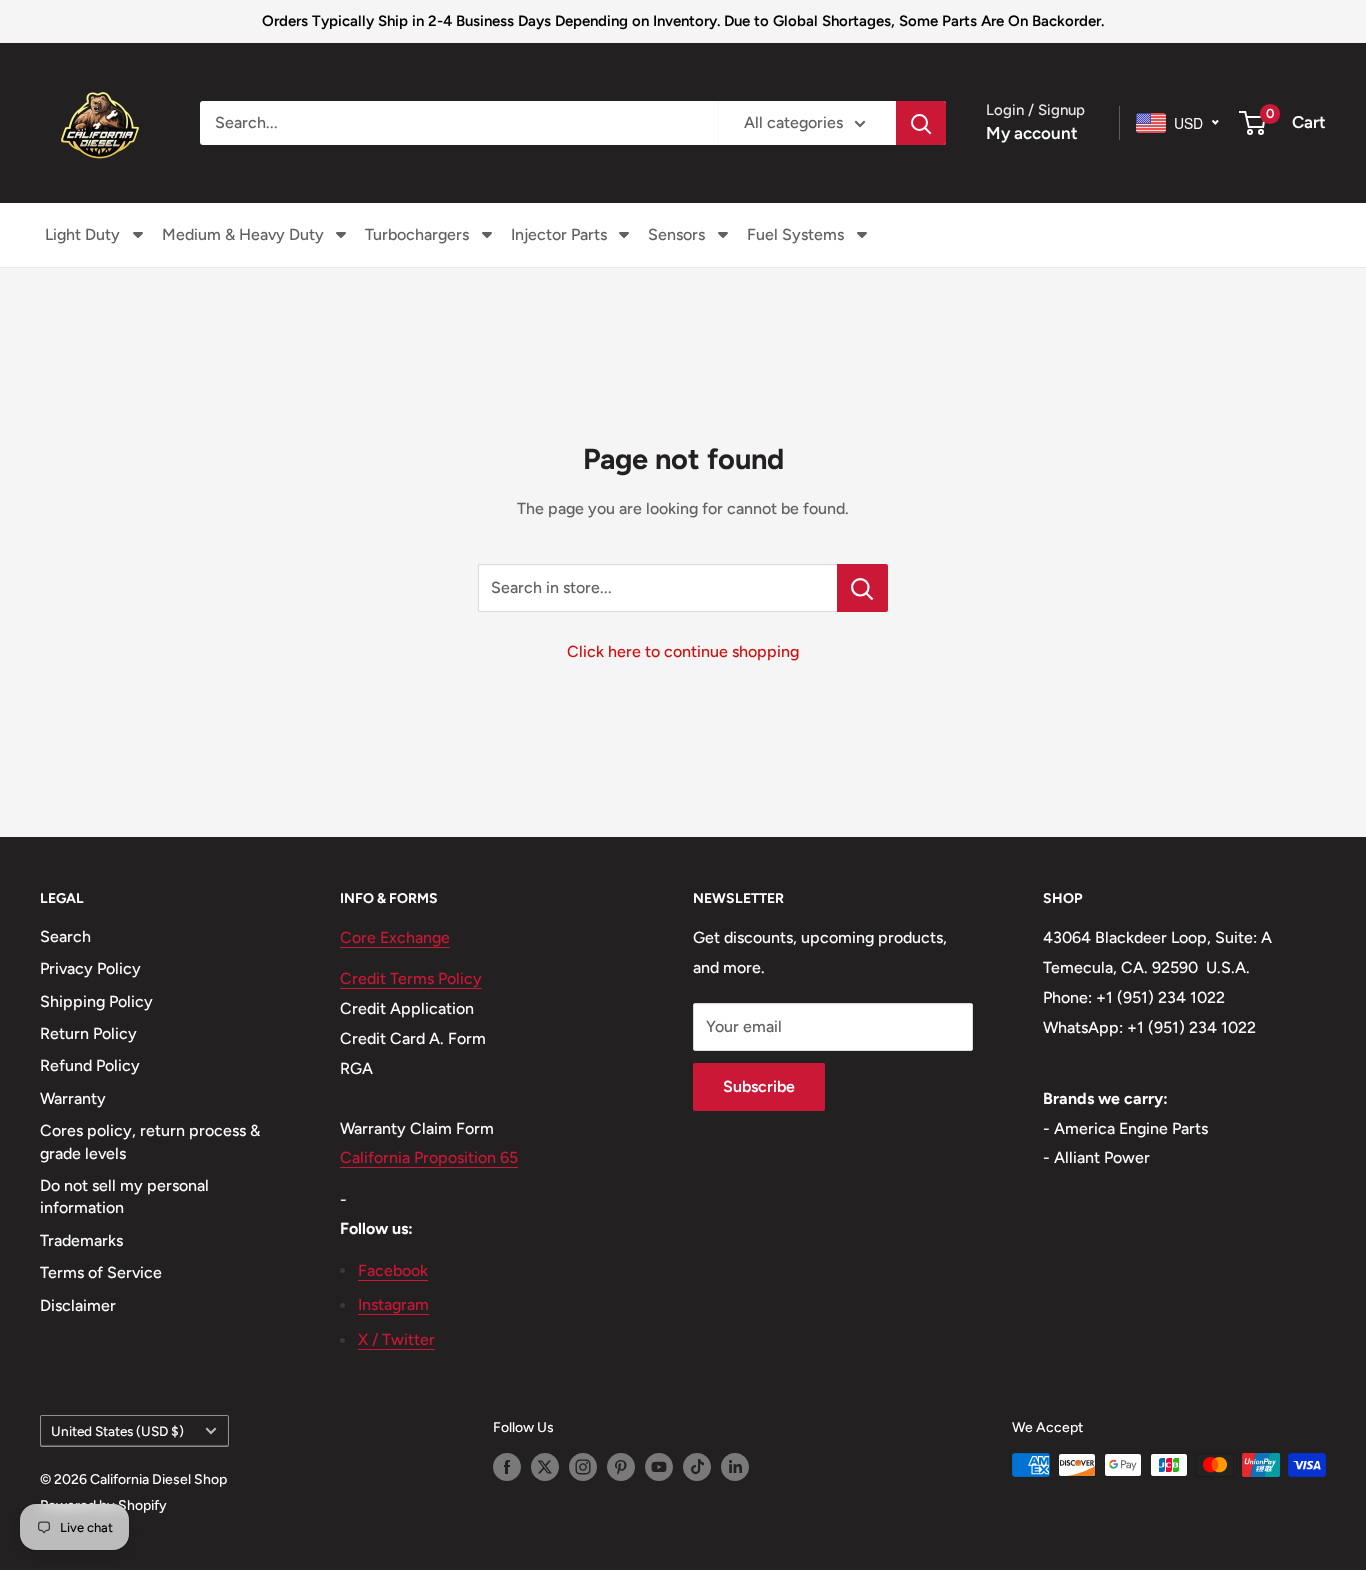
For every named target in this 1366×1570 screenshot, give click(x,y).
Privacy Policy (90, 968)
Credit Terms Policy (411, 978)
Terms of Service (101, 1272)
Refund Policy (90, 1065)
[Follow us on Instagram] (583, 1467)
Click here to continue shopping (683, 651)
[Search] (921, 123)
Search (65, 936)
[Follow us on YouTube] (659, 1467)
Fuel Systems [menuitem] (795, 234)
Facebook (393, 1270)
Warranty (73, 1098)
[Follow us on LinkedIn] (735, 1467)
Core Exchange (395, 937)
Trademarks (81, 1240)
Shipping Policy (96, 1001)
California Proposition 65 (429, 1157)
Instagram (393, 1304)
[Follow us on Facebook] (507, 1467)
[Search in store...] (862, 588)
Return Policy (88, 1033)
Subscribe (759, 1086)
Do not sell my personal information (124, 1196)
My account (1032, 133)
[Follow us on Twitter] (545, 1467)
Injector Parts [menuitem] (559, 234)
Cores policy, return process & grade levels (150, 1141)
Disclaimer (78, 1305)
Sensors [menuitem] (676, 234)
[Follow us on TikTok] (697, 1467)
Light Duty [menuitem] (82, 234)
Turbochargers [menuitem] (417, 234)
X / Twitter (396, 1339)
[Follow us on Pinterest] (621, 1467)
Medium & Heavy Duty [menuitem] (243, 234)
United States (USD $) (117, 1431)
